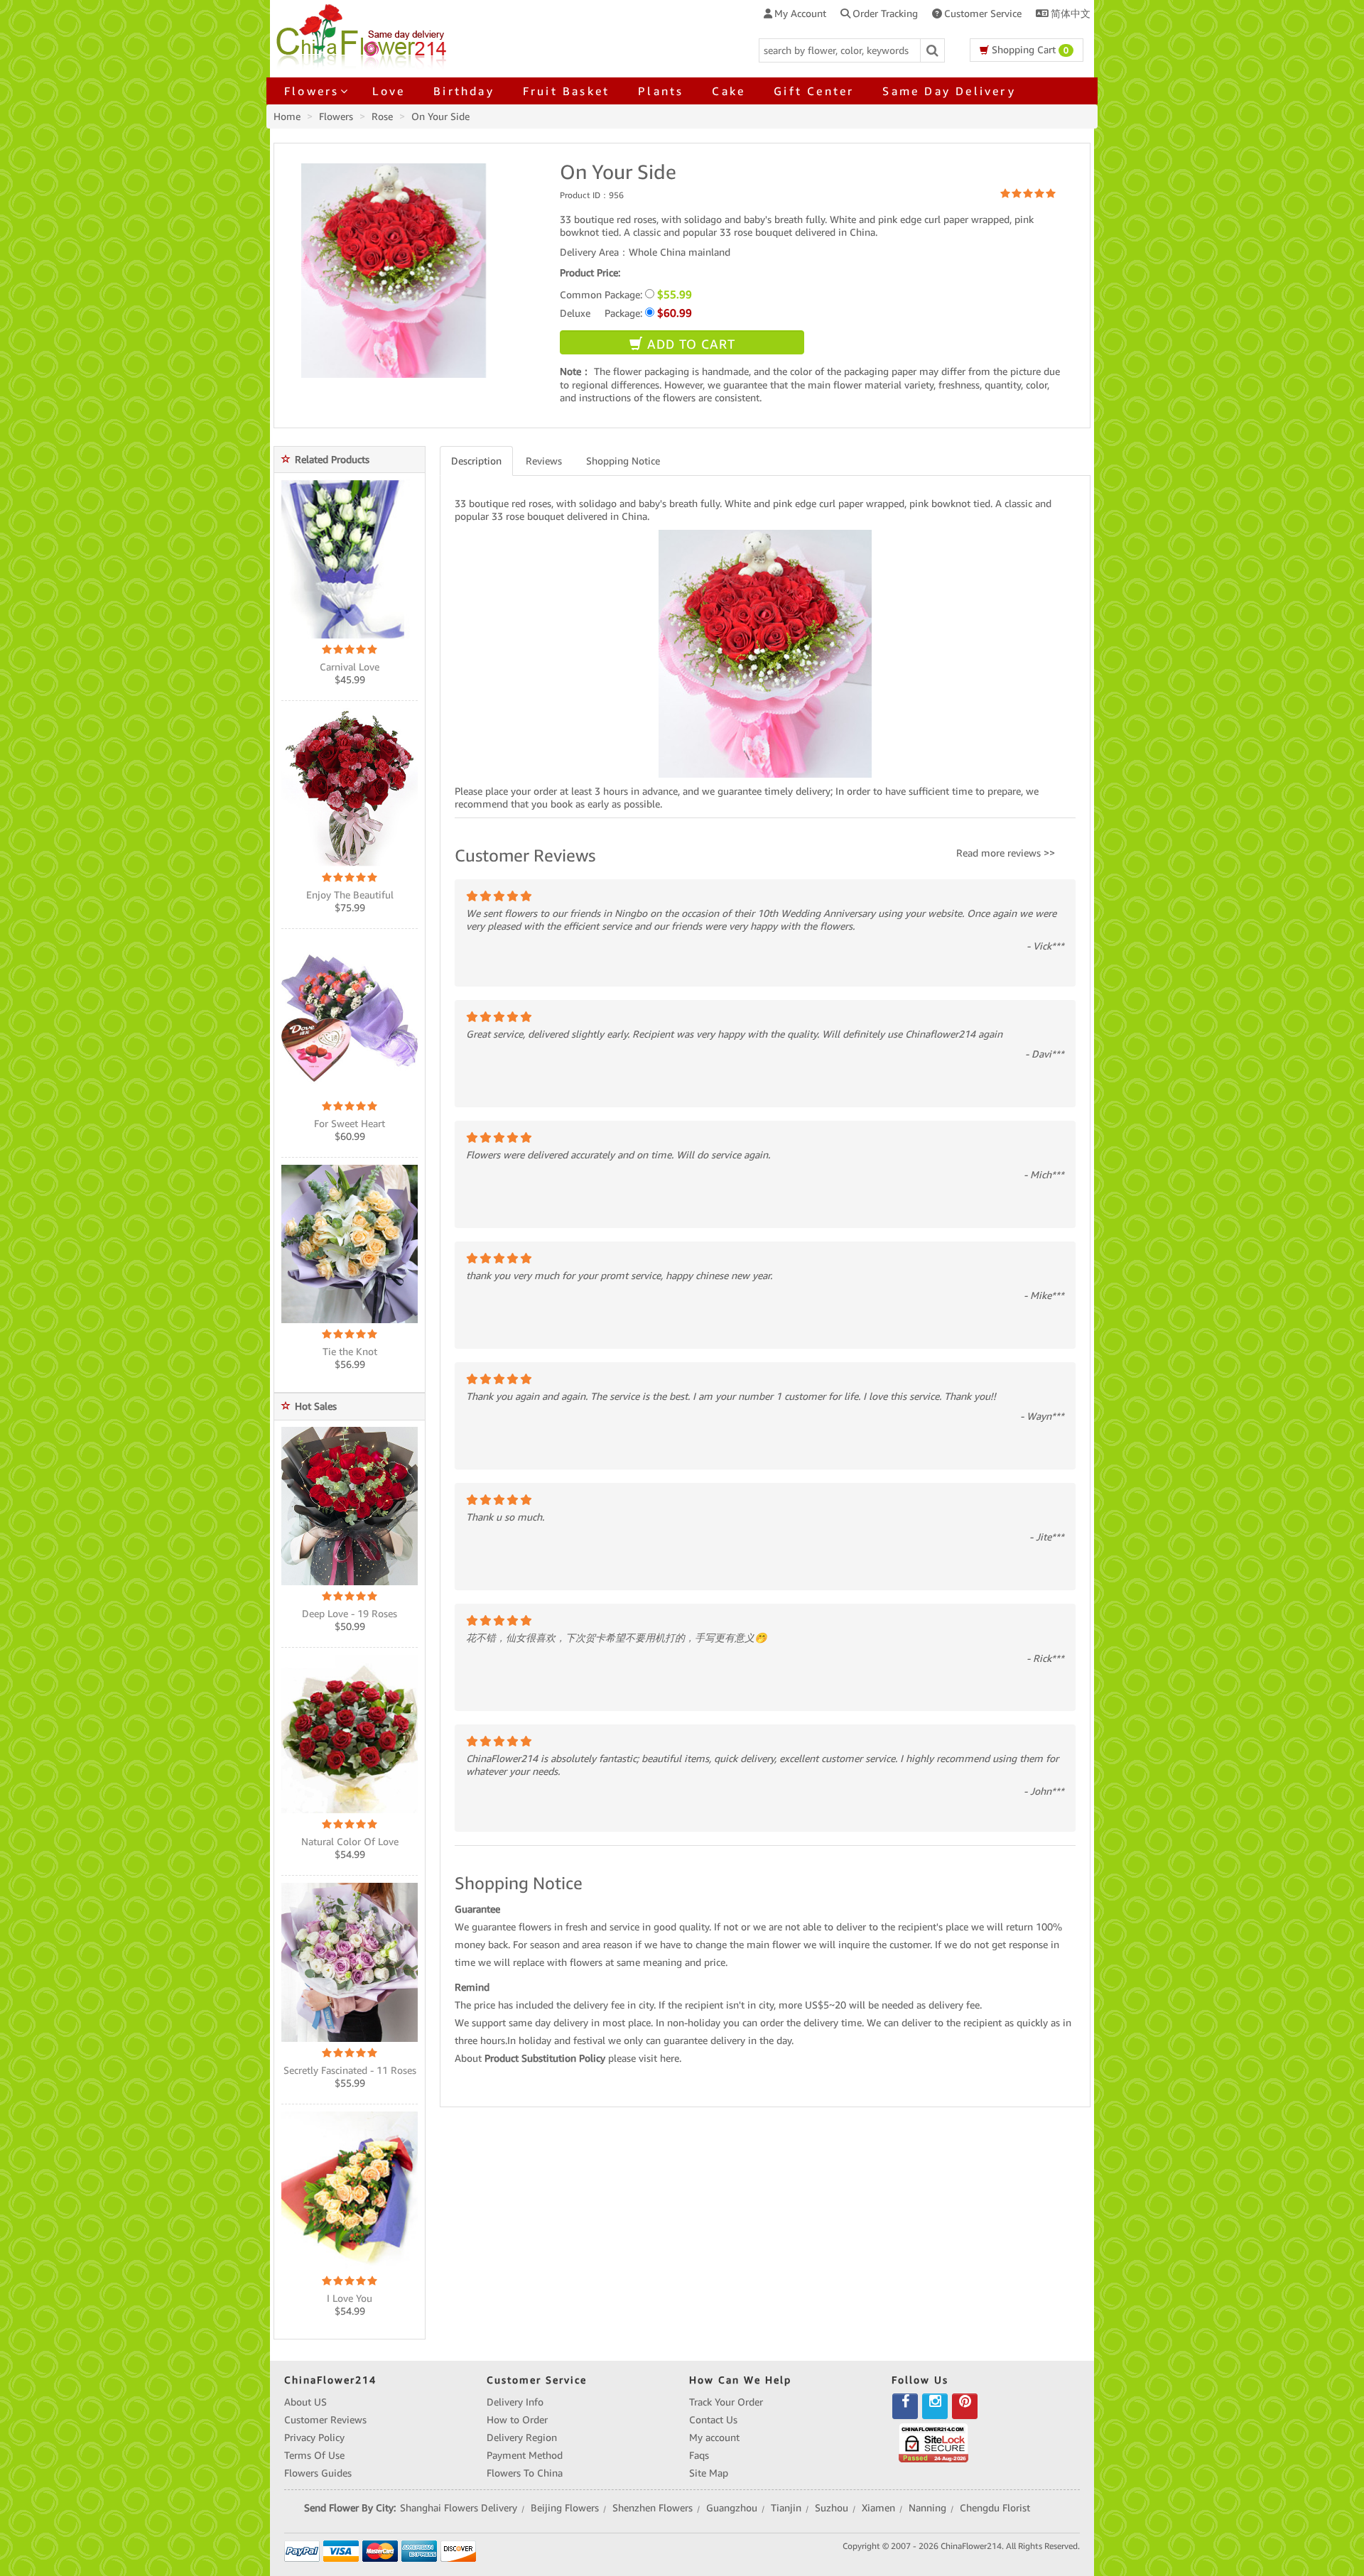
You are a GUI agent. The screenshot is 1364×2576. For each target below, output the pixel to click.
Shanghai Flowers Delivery (459, 2508)
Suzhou (832, 2508)
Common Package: (626, 294)
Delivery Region (522, 2438)
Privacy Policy (314, 2438)
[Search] (933, 50)
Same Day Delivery (949, 91)
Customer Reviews (325, 2420)
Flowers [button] (312, 91)
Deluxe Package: (626, 313)
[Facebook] (905, 2406)
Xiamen (878, 2508)
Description (476, 461)
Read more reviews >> (1006, 853)
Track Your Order (726, 2402)
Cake (729, 91)
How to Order (517, 2420)
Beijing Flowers (565, 2508)
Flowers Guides (318, 2473)
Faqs (699, 2455)
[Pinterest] (965, 2406)
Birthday (464, 91)
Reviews (544, 461)
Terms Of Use (314, 2455)
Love (389, 91)
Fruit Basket (566, 91)
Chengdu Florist (995, 2508)
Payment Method (525, 2455)
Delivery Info (515, 2402)
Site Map (709, 2473)
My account (714, 2438)
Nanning (927, 2508)
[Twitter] (935, 2406)
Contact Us (713, 2420)
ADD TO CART (689, 344)
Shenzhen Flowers (653, 2508)
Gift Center (814, 91)
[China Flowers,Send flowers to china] (363, 34)
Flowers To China (525, 2473)
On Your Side (440, 116)
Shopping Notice (623, 461)
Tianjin (786, 2508)
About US (305, 2402)
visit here (659, 2058)
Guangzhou (732, 2508)
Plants (661, 91)
